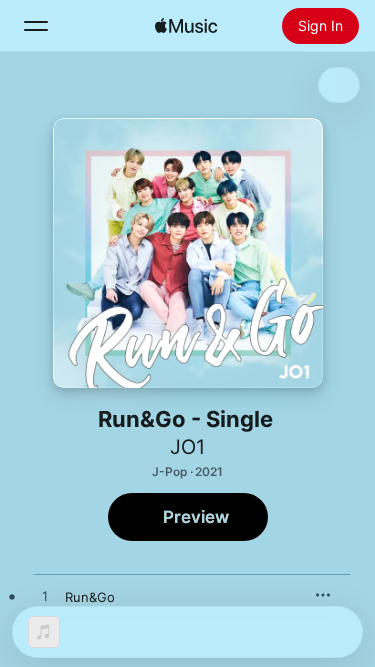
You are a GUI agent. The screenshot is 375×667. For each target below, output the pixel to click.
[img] (186, 26)
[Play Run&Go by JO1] (45, 597)
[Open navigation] (36, 26)
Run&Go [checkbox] (90, 597)
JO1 (187, 447)
